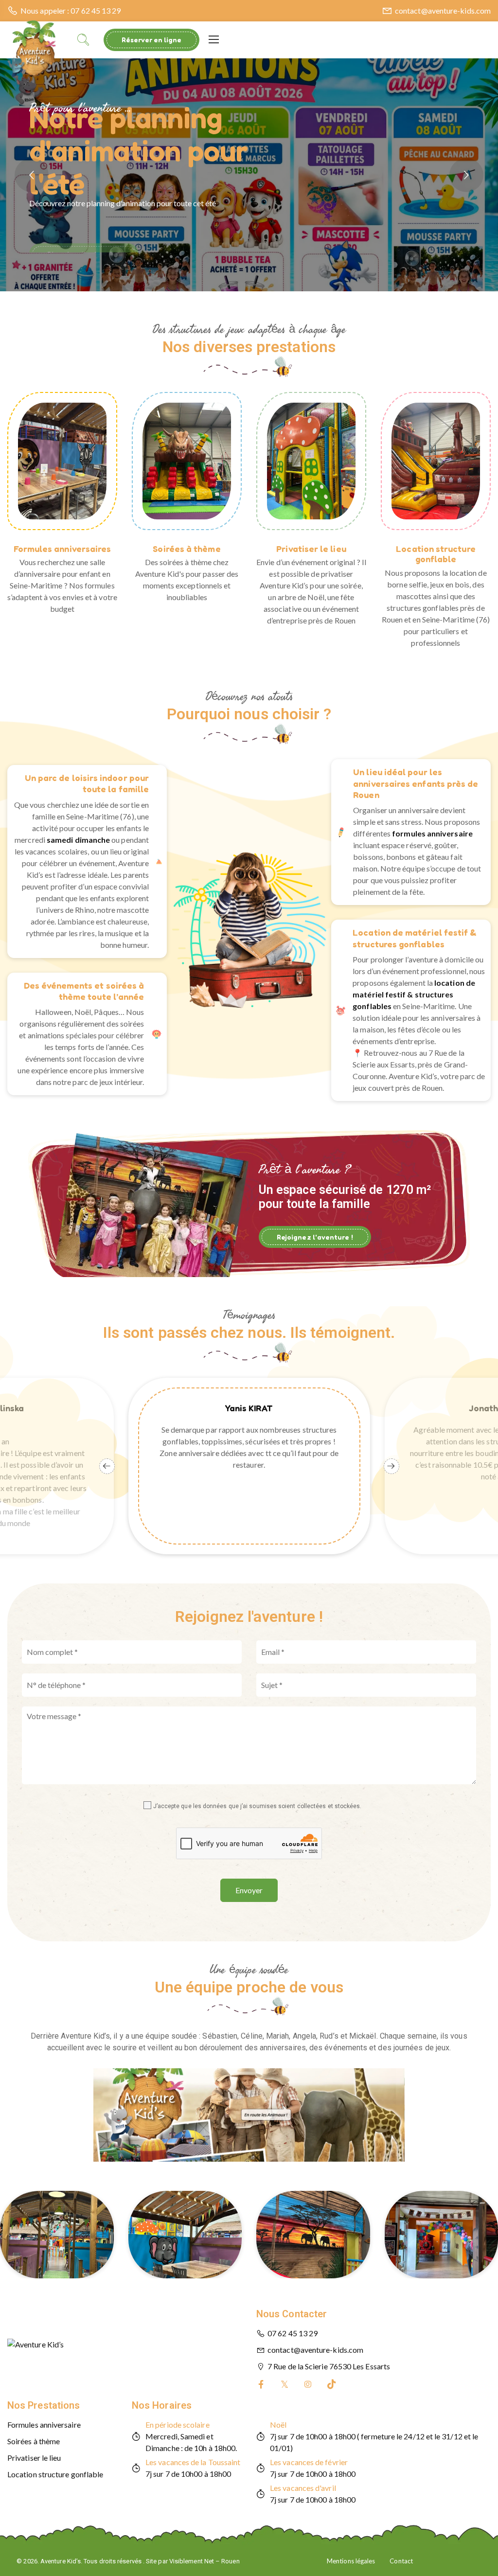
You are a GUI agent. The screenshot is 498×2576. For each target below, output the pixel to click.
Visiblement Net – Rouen (205, 2561)
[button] (249, 366)
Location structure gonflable (436, 554)
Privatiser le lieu (311, 549)
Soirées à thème (187, 549)
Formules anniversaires (62, 549)
